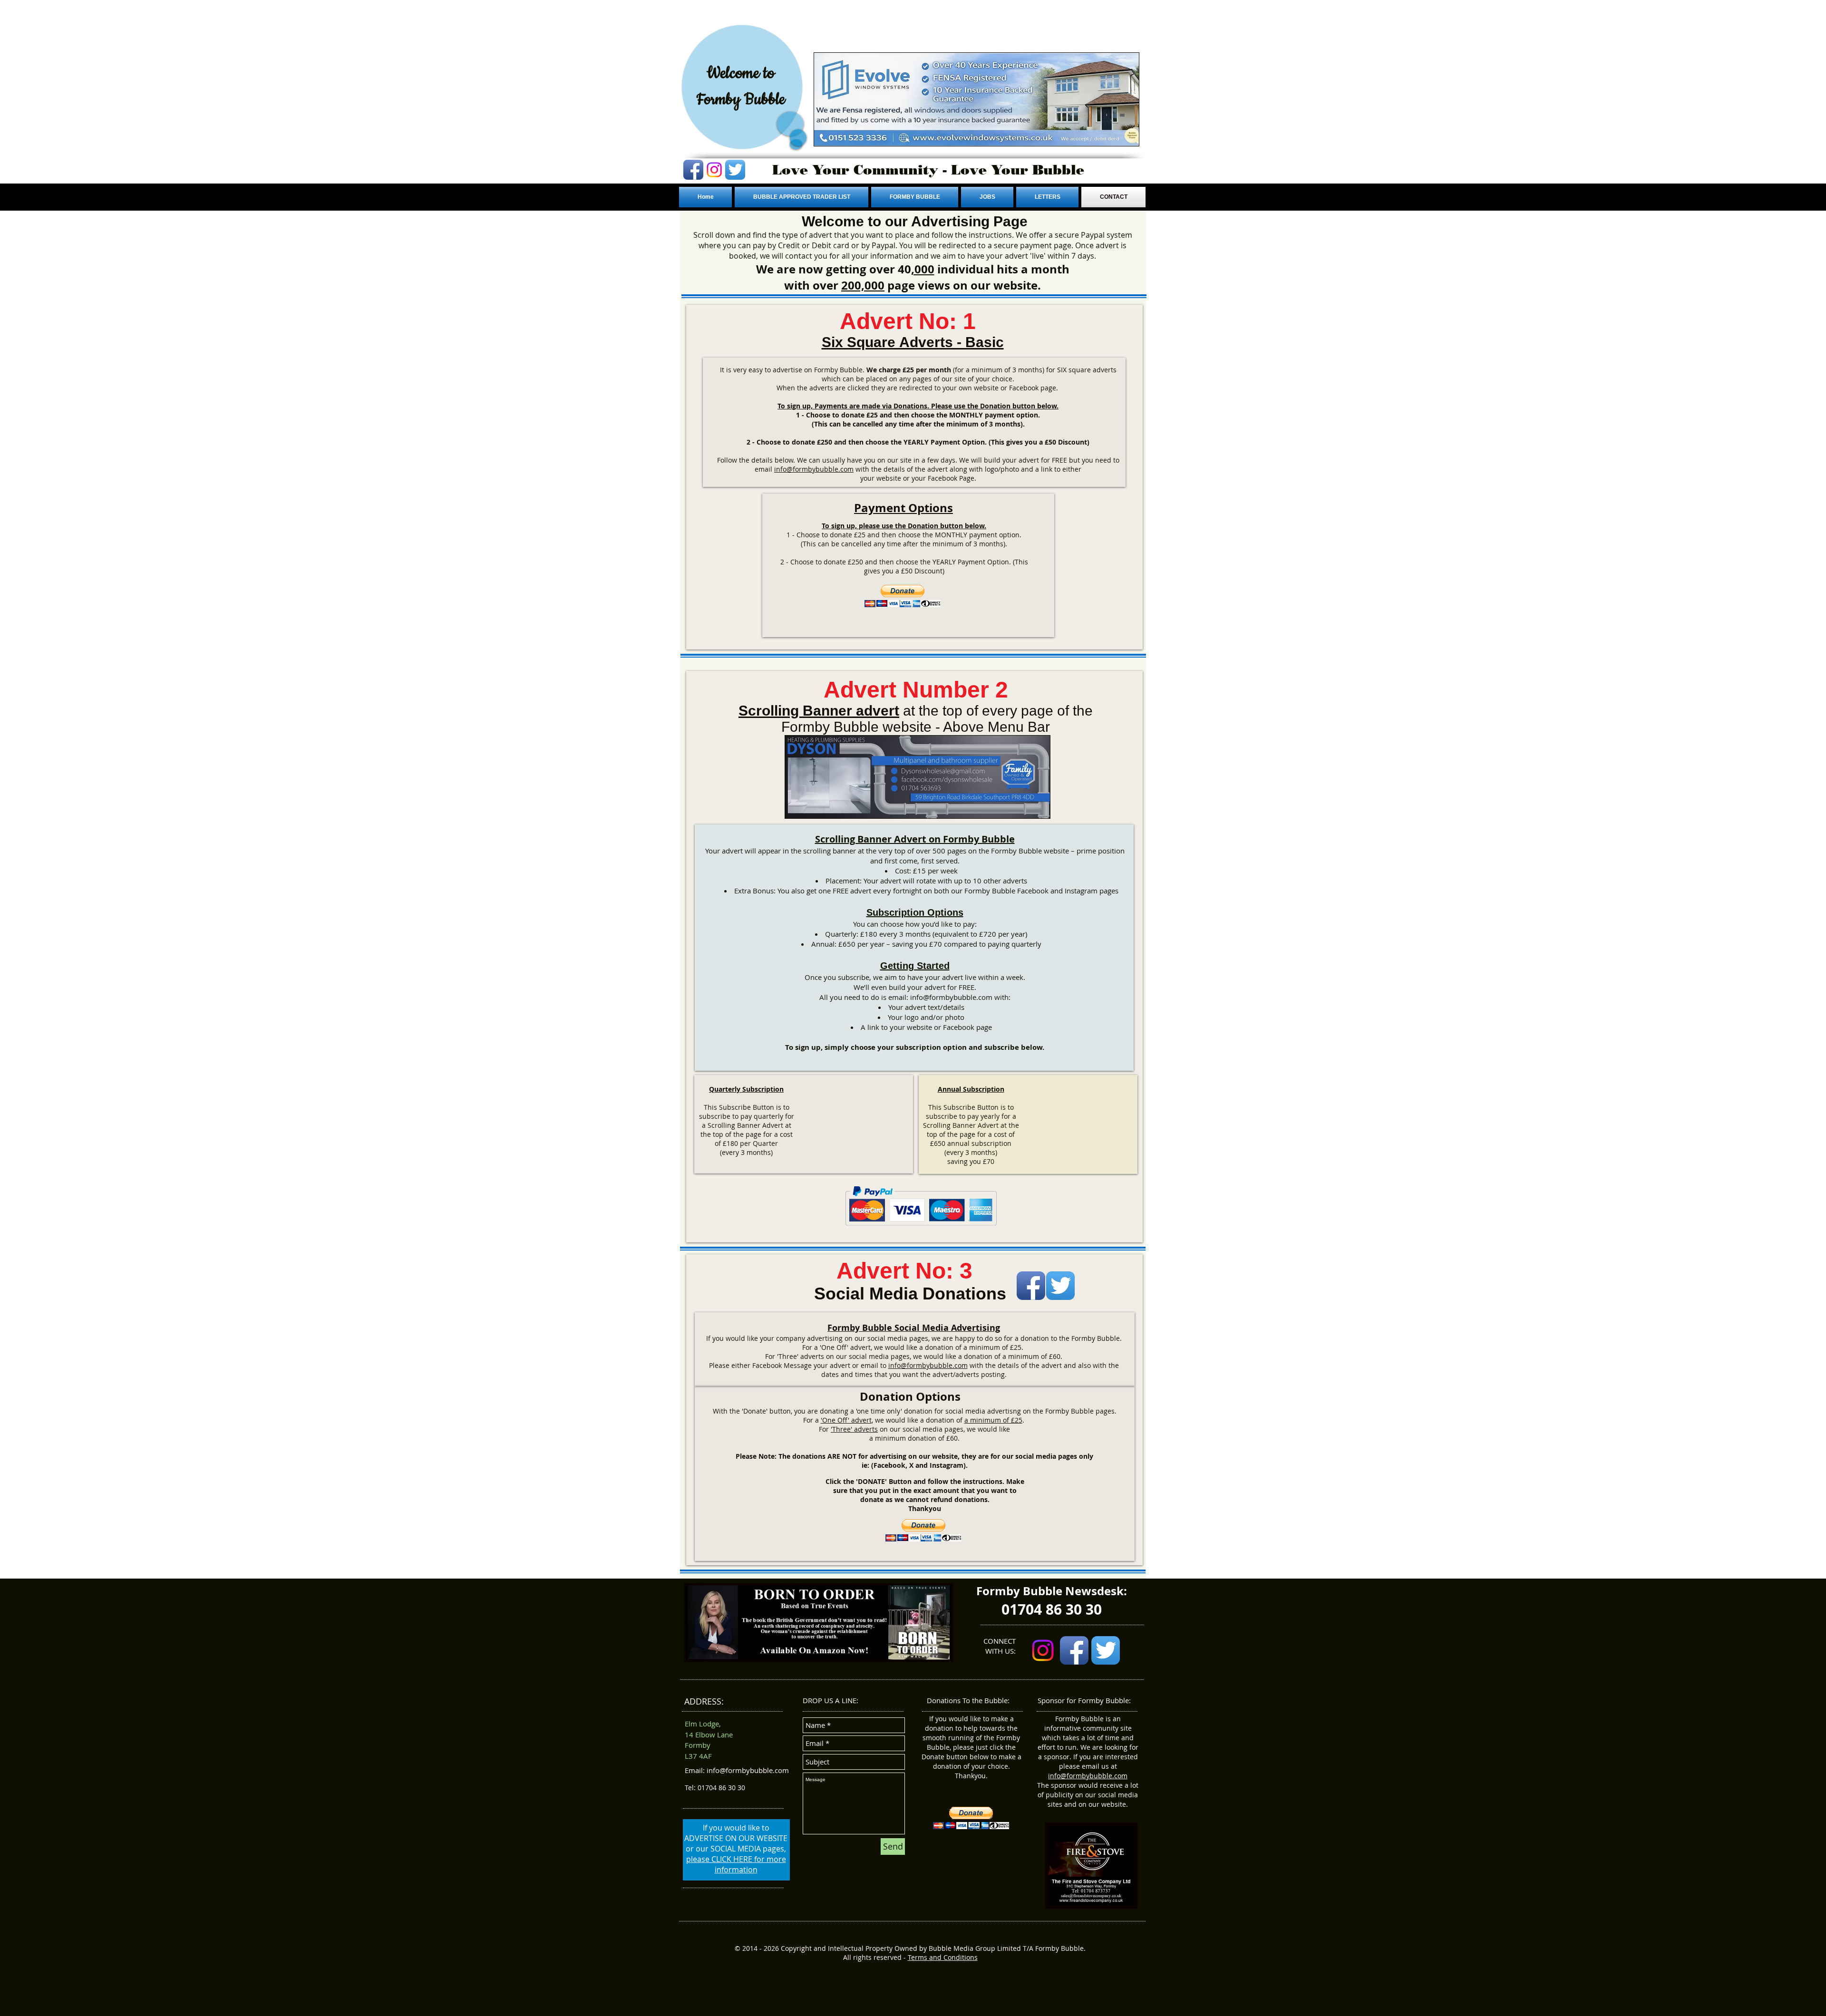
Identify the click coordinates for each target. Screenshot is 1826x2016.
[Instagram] (714, 170)
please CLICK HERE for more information (736, 1864)
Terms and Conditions (943, 1957)
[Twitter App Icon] (735, 170)
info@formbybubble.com (814, 469)
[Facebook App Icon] (693, 170)
